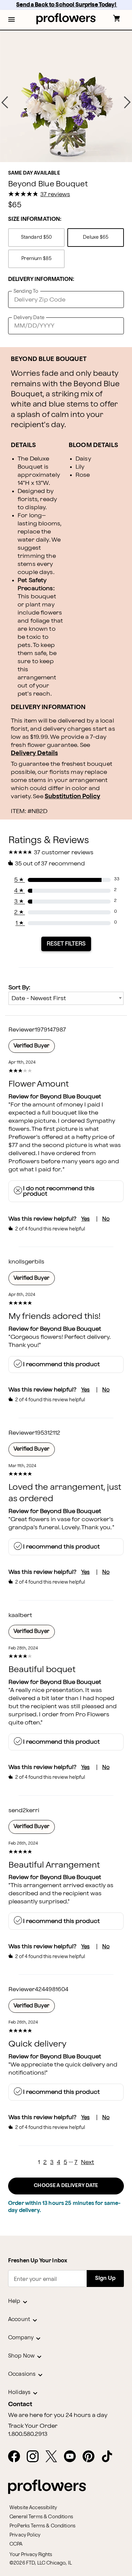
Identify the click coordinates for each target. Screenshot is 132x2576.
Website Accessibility (33, 2508)
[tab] (66, 96)
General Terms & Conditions (41, 2517)
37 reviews (55, 194)
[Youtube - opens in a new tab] (73, 2457)
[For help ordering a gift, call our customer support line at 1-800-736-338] (66, 19)
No (106, 1219)
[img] (66, 96)
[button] (12, 20)
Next (87, 2162)
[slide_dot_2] (73, 153)
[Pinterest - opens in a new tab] (91, 2457)
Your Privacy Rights (31, 2555)
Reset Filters (66, 944)
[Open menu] (12, 20)
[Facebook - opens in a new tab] (17, 2457)
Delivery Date (29, 318)
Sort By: (19, 987)
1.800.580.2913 (28, 2434)
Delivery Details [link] (34, 753)
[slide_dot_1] (66, 153)
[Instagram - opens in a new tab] (35, 2457)
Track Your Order (33, 2426)
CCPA (16, 2544)
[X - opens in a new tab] (54, 2457)
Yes (85, 1219)
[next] (127, 102)
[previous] (5, 102)
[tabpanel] (66, 96)
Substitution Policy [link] (72, 796)
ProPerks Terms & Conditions (42, 2526)
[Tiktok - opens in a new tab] (110, 2457)
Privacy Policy (25, 2535)
